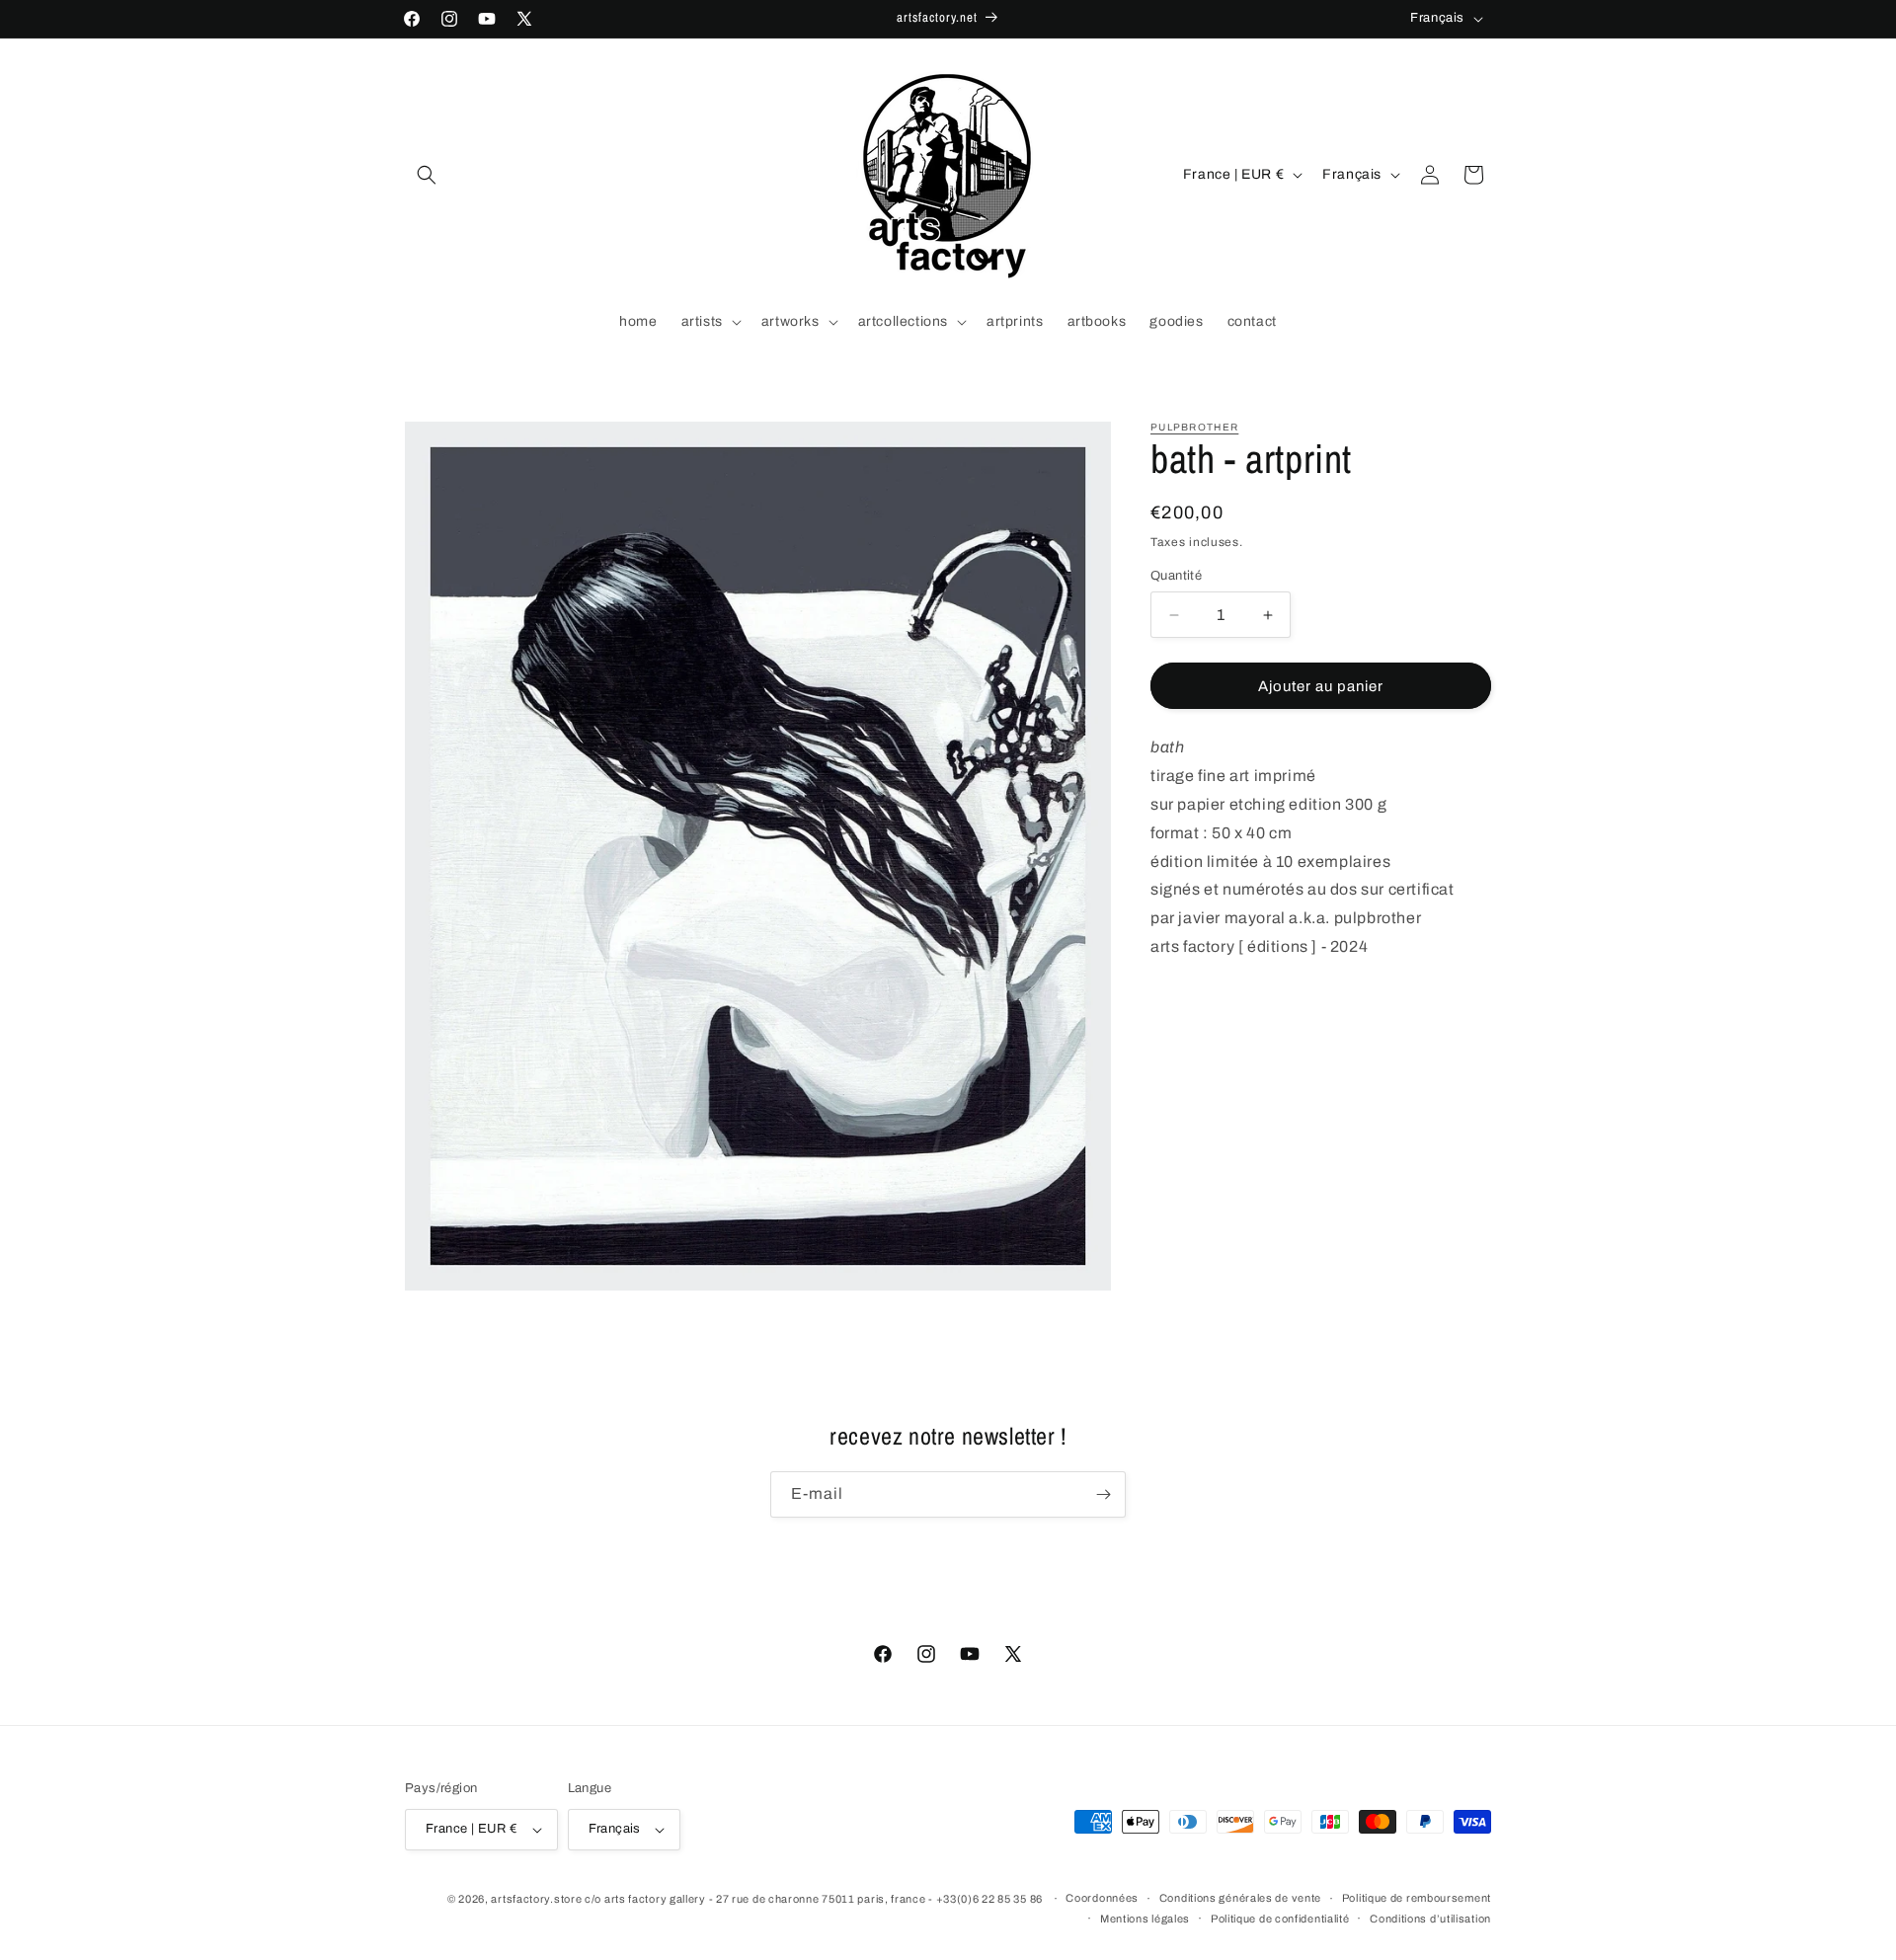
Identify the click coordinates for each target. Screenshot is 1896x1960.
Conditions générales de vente (1240, 1898)
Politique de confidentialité (1280, 1919)
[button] (427, 175)
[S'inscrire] (1103, 1494)
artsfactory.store (536, 1899)
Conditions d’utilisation (1430, 1919)
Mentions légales (1145, 1919)
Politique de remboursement (1417, 1898)
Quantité (1176, 576)
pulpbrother (1194, 427)
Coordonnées (1102, 1898)
